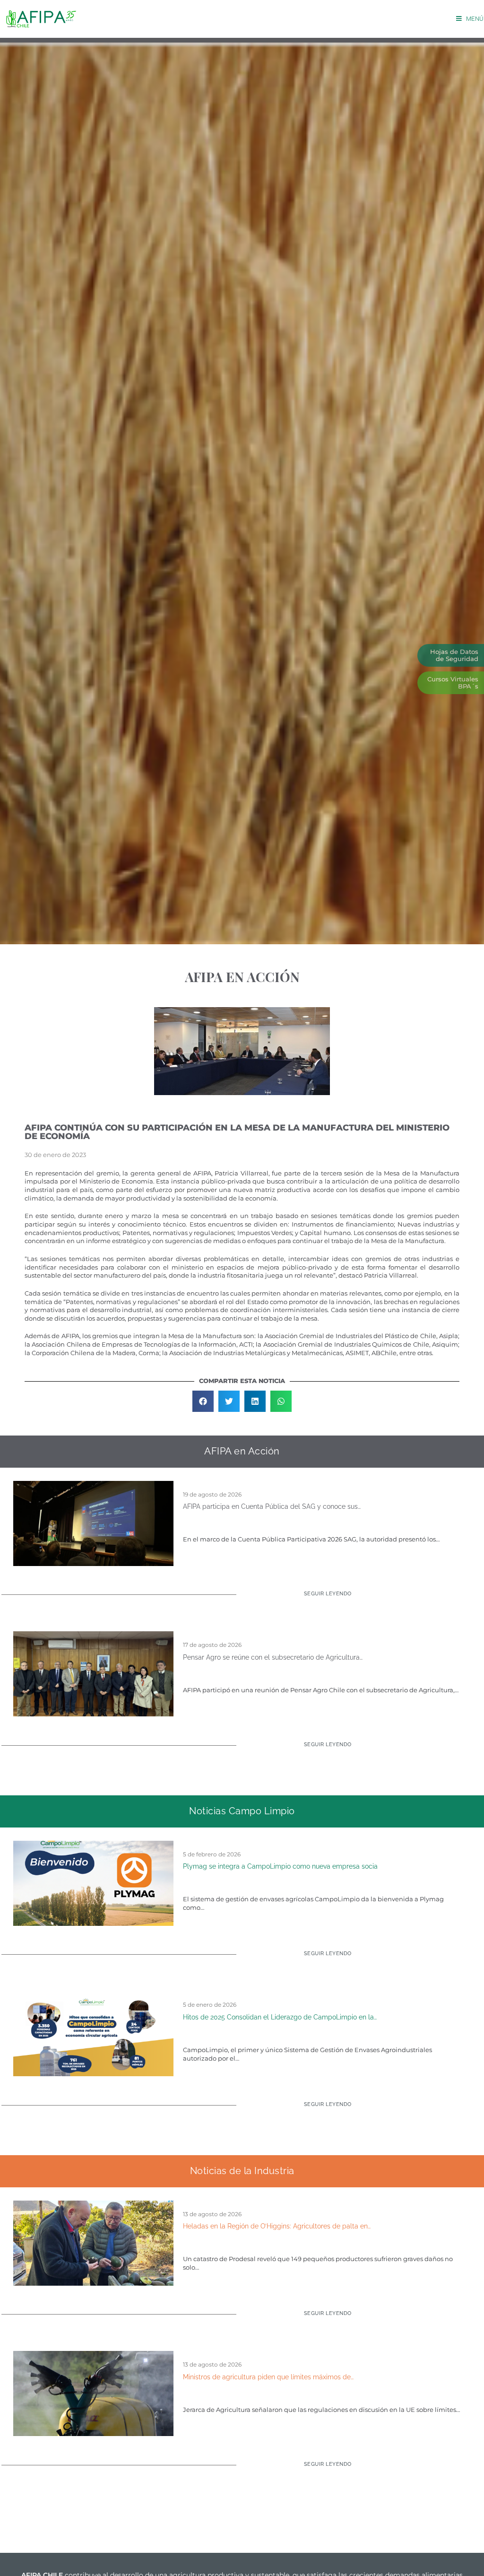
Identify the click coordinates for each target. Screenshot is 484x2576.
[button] (203, 1401)
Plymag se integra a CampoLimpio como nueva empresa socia (280, 1866)
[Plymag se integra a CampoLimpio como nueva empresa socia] (93, 1882)
